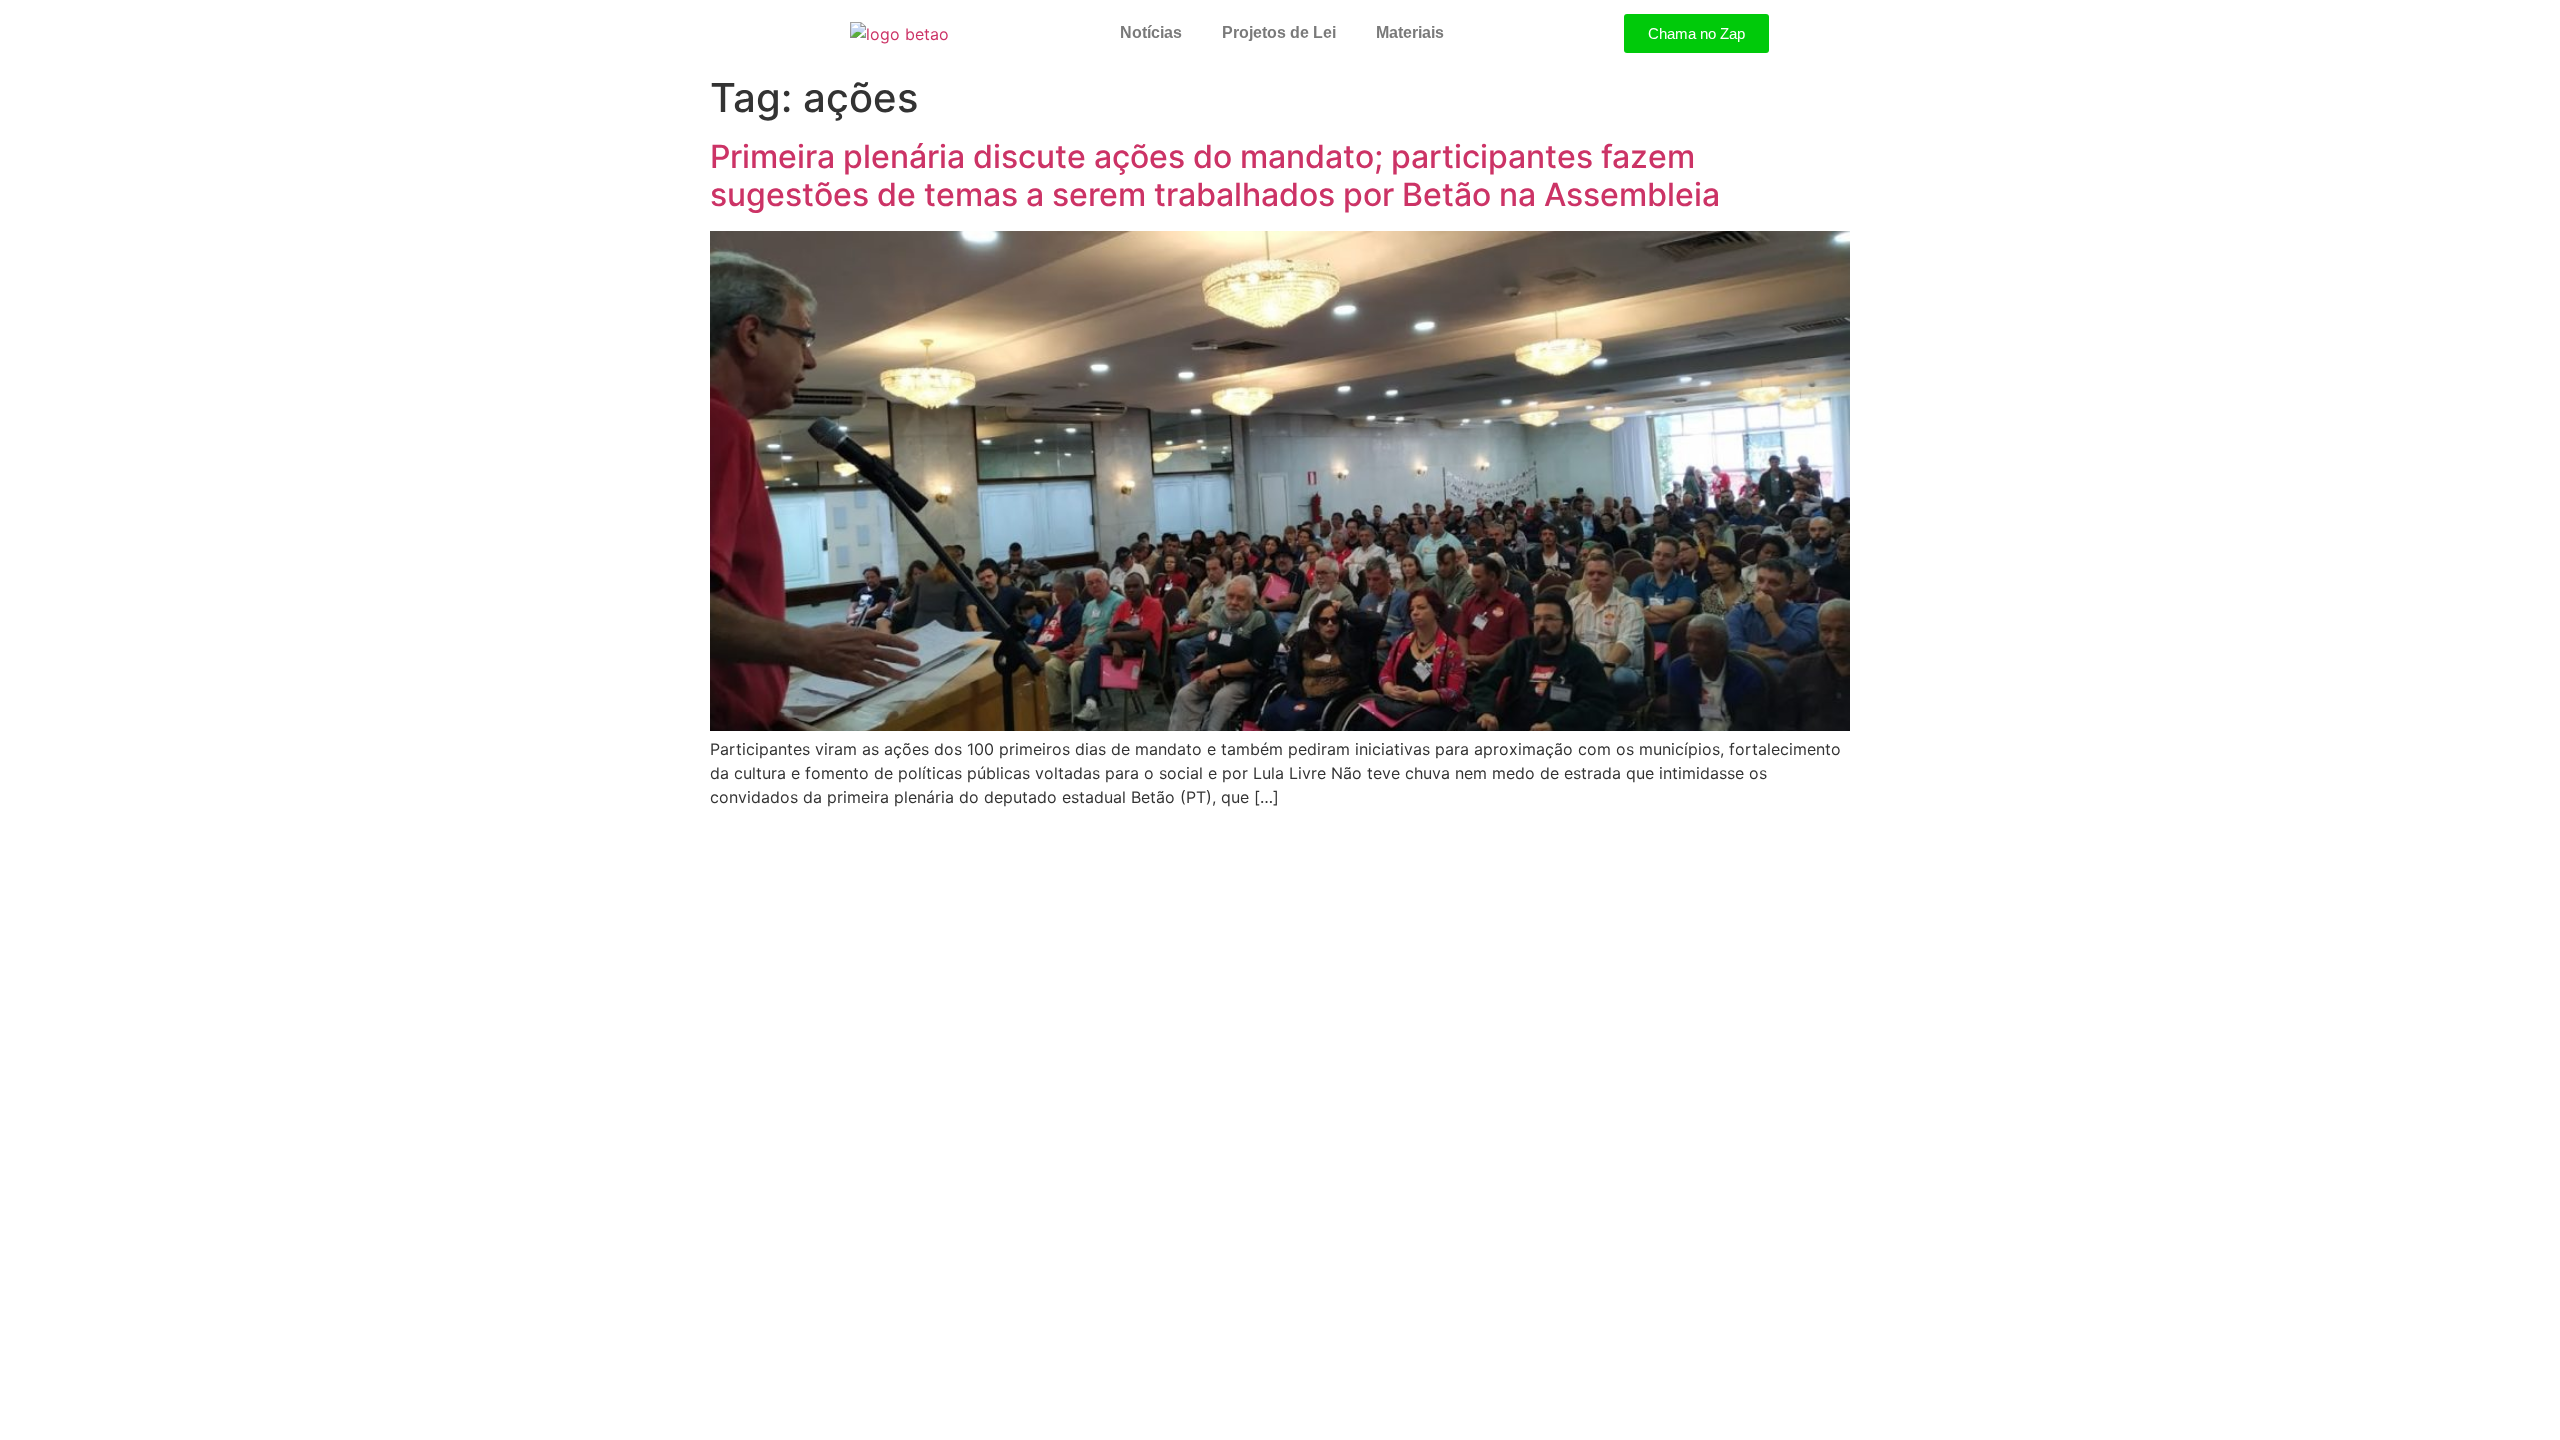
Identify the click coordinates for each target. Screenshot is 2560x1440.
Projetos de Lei (1279, 32)
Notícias (1151, 32)
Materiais (1410, 32)
